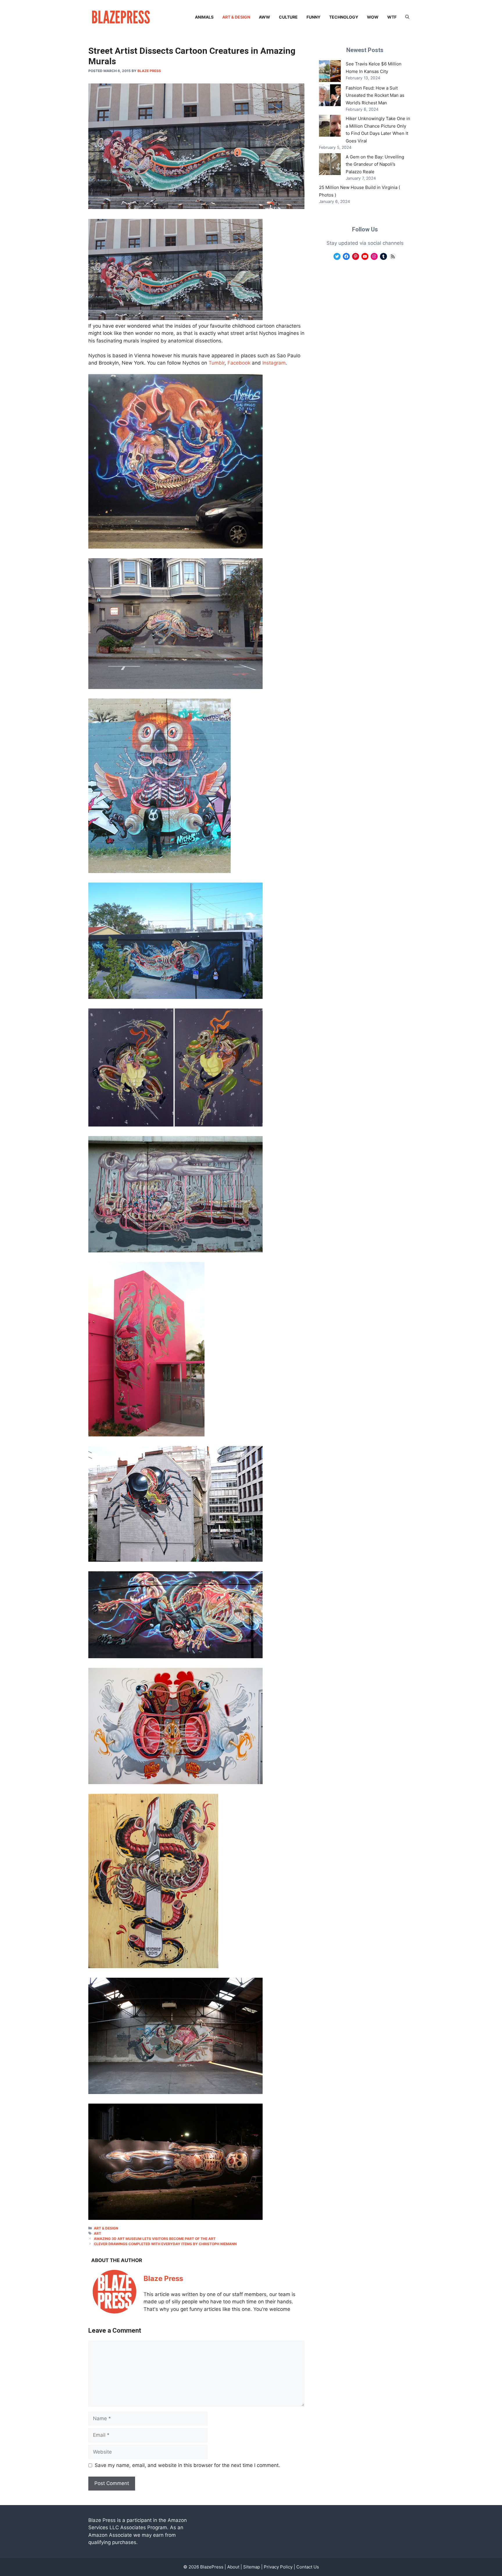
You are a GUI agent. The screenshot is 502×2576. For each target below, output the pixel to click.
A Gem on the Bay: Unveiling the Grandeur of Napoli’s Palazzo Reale (375, 164)
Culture (288, 17)
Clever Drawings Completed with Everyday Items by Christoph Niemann (165, 2244)
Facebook (239, 363)
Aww (265, 17)
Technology (344, 17)
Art (97, 2233)
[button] (407, 17)
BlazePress (212, 2567)
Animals (204, 17)
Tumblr (217, 363)
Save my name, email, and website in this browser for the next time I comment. (187, 2465)
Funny (313, 17)
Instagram (274, 363)
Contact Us (308, 2567)
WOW (373, 17)
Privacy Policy (278, 2567)
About (233, 2567)
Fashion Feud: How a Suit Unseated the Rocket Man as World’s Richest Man (375, 95)
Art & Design (236, 17)
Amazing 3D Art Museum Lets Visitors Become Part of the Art (155, 2239)
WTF (392, 17)
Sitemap (252, 2567)
